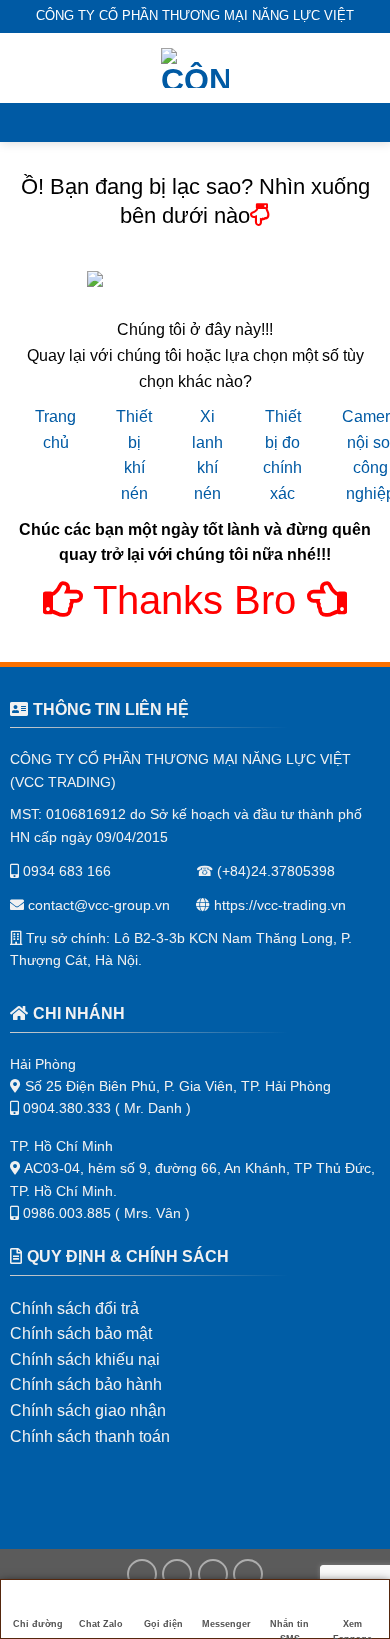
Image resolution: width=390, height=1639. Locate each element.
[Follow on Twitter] (213, 1574)
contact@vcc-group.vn (97, 905)
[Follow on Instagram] (177, 1574)
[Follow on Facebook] (142, 1574)
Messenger (226, 1624)
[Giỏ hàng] (365, 68)
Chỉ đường (38, 1624)
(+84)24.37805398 (276, 871)
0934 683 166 (65, 871)
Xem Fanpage (352, 1629)
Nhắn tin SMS (289, 1629)
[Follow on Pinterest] (248, 1574)
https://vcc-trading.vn (278, 905)
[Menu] (27, 67)
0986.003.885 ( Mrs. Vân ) (106, 1213)
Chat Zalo (101, 1624)
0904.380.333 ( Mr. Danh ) (107, 1108)
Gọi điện (163, 1624)
